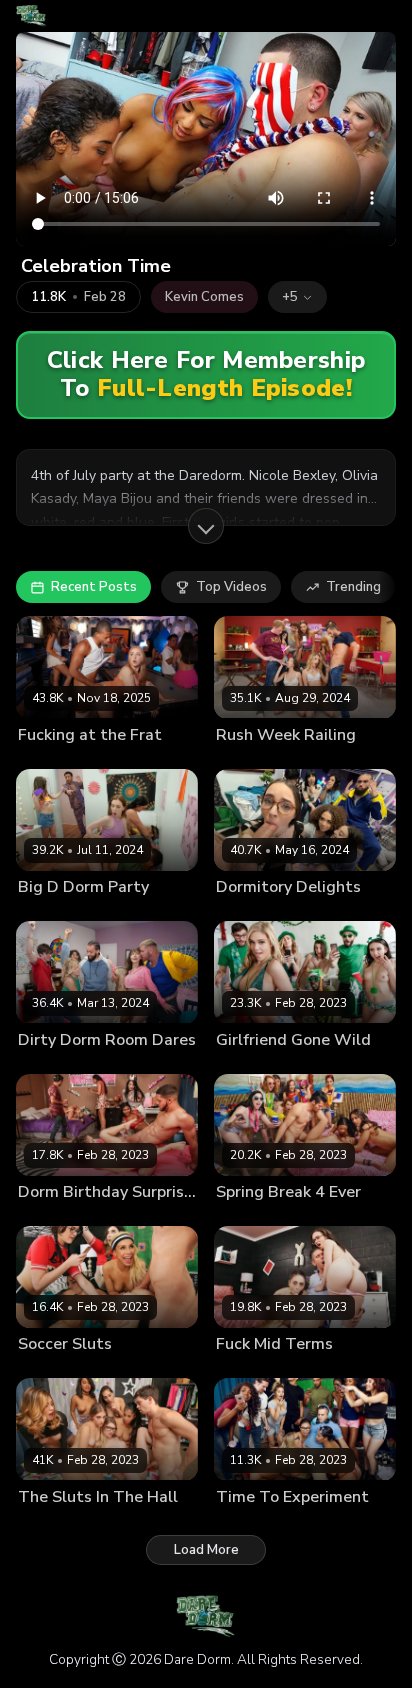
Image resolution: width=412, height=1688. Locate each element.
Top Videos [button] (231, 587)
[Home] (31, 16)
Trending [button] (353, 587)
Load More (206, 1550)
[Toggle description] (206, 526)
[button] (297, 297)
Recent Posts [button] (94, 587)
